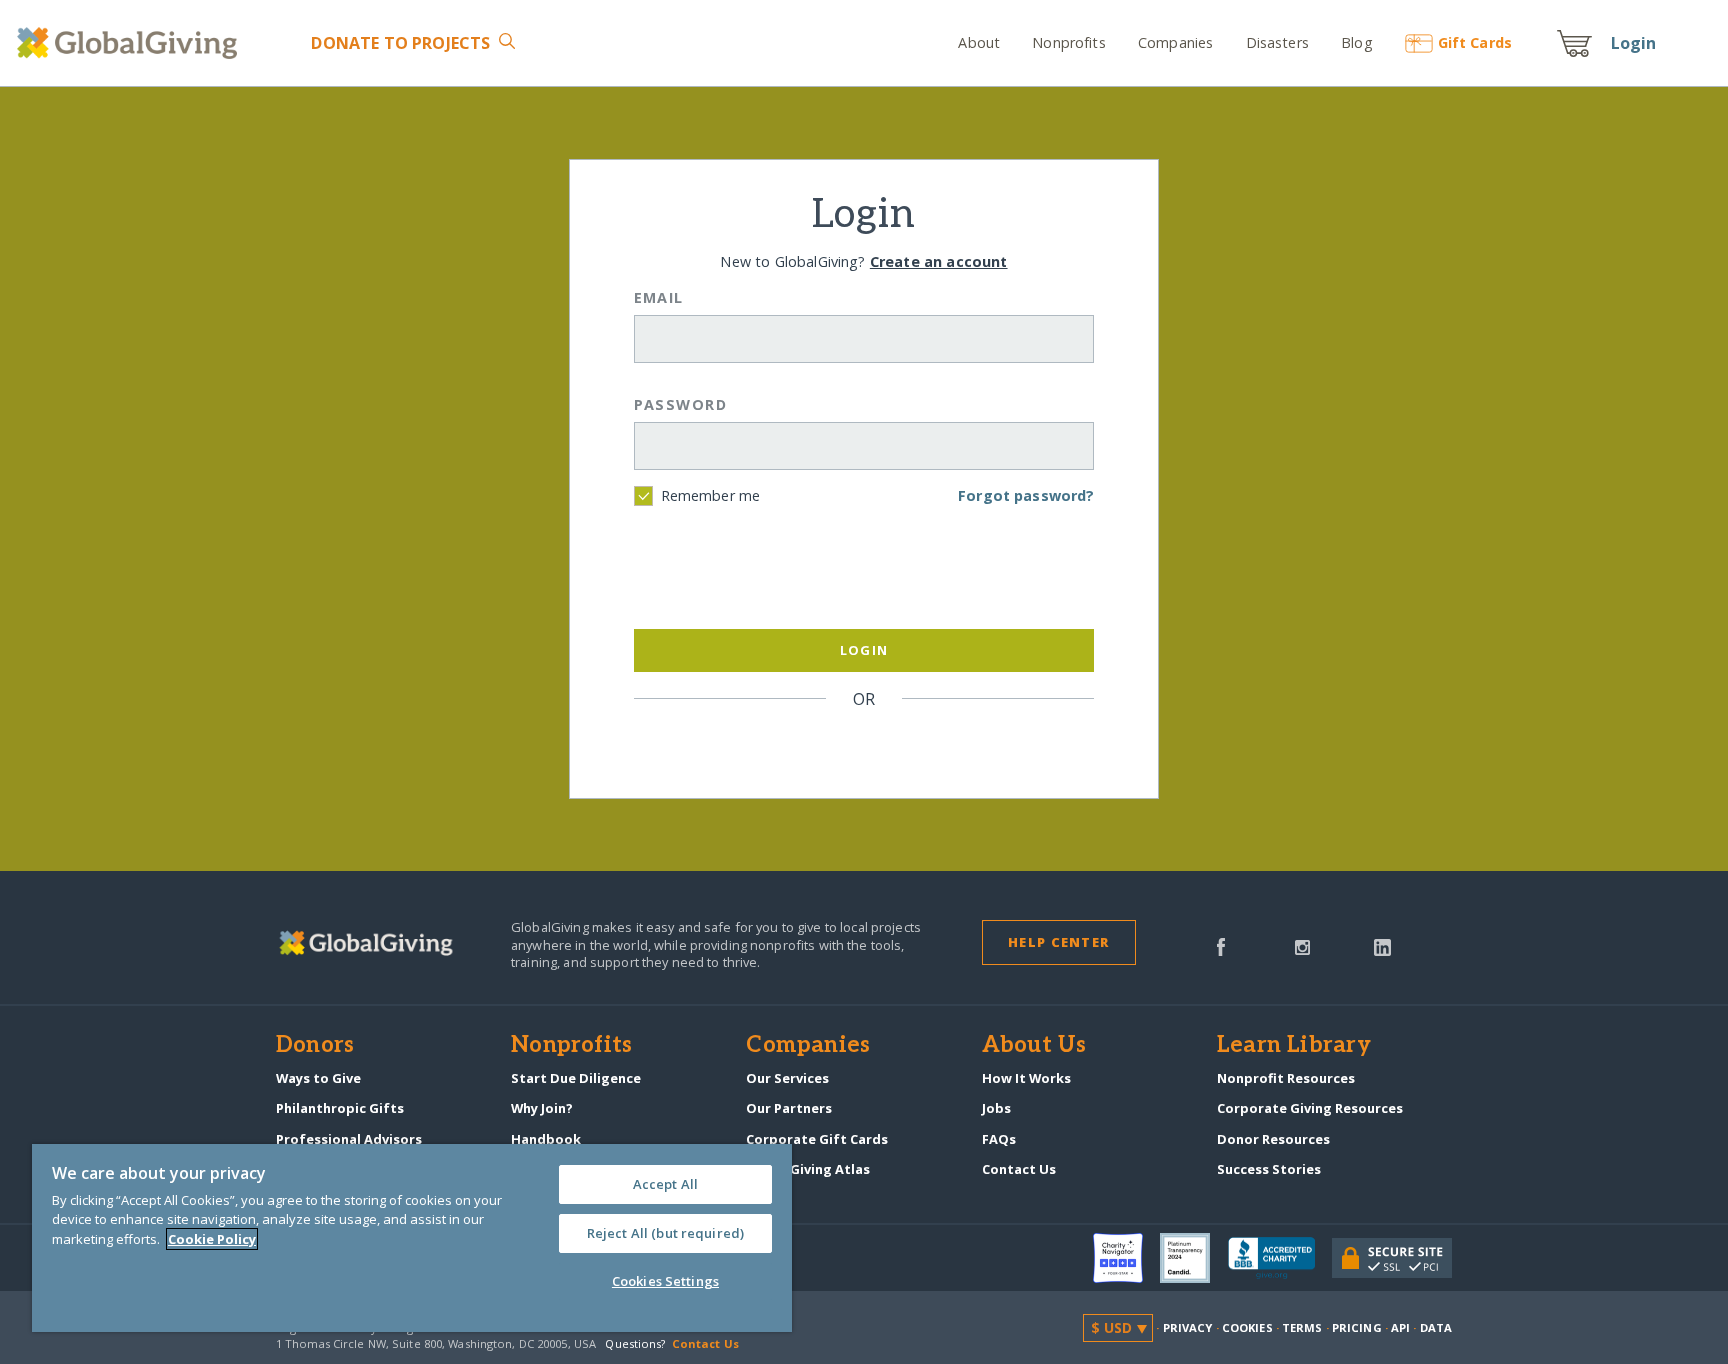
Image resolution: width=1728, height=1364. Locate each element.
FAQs (999, 1139)
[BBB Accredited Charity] (1280, 1259)
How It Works (1026, 1078)
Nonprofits (1068, 42)
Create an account (939, 261)
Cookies (1247, 1327)
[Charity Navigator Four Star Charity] (1127, 1258)
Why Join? (542, 1108)
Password (681, 404)
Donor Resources (1273, 1139)
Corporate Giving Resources (1310, 1108)
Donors (315, 1046)
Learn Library (1294, 1046)
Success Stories (1269, 1169)
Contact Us (1019, 1169)
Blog (1357, 42)
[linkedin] (1382, 945)
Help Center (1058, 942)
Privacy (1188, 1327)
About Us (1034, 1046)
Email (659, 297)
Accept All (665, 1184)
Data (1436, 1327)
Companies (1175, 42)
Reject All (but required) (665, 1233)
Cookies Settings (665, 1281)
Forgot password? (1026, 495)
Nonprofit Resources (1286, 1078)
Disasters (1277, 42)
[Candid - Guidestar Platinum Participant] (1194, 1258)
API (1400, 1327)
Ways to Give (318, 1078)
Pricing (1357, 1327)
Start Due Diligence (576, 1078)
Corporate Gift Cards (817, 1139)
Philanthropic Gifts (340, 1108)
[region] (412, 1238)
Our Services (787, 1078)
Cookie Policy (212, 1239)
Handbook (546, 1139)
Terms (1302, 1327)
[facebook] (1221, 945)
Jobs (996, 1108)
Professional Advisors (349, 1139)
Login (1634, 43)
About (979, 42)
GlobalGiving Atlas (808, 1169)
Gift (1475, 42)
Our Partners (789, 1108)
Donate (400, 43)
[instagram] (1302, 945)
